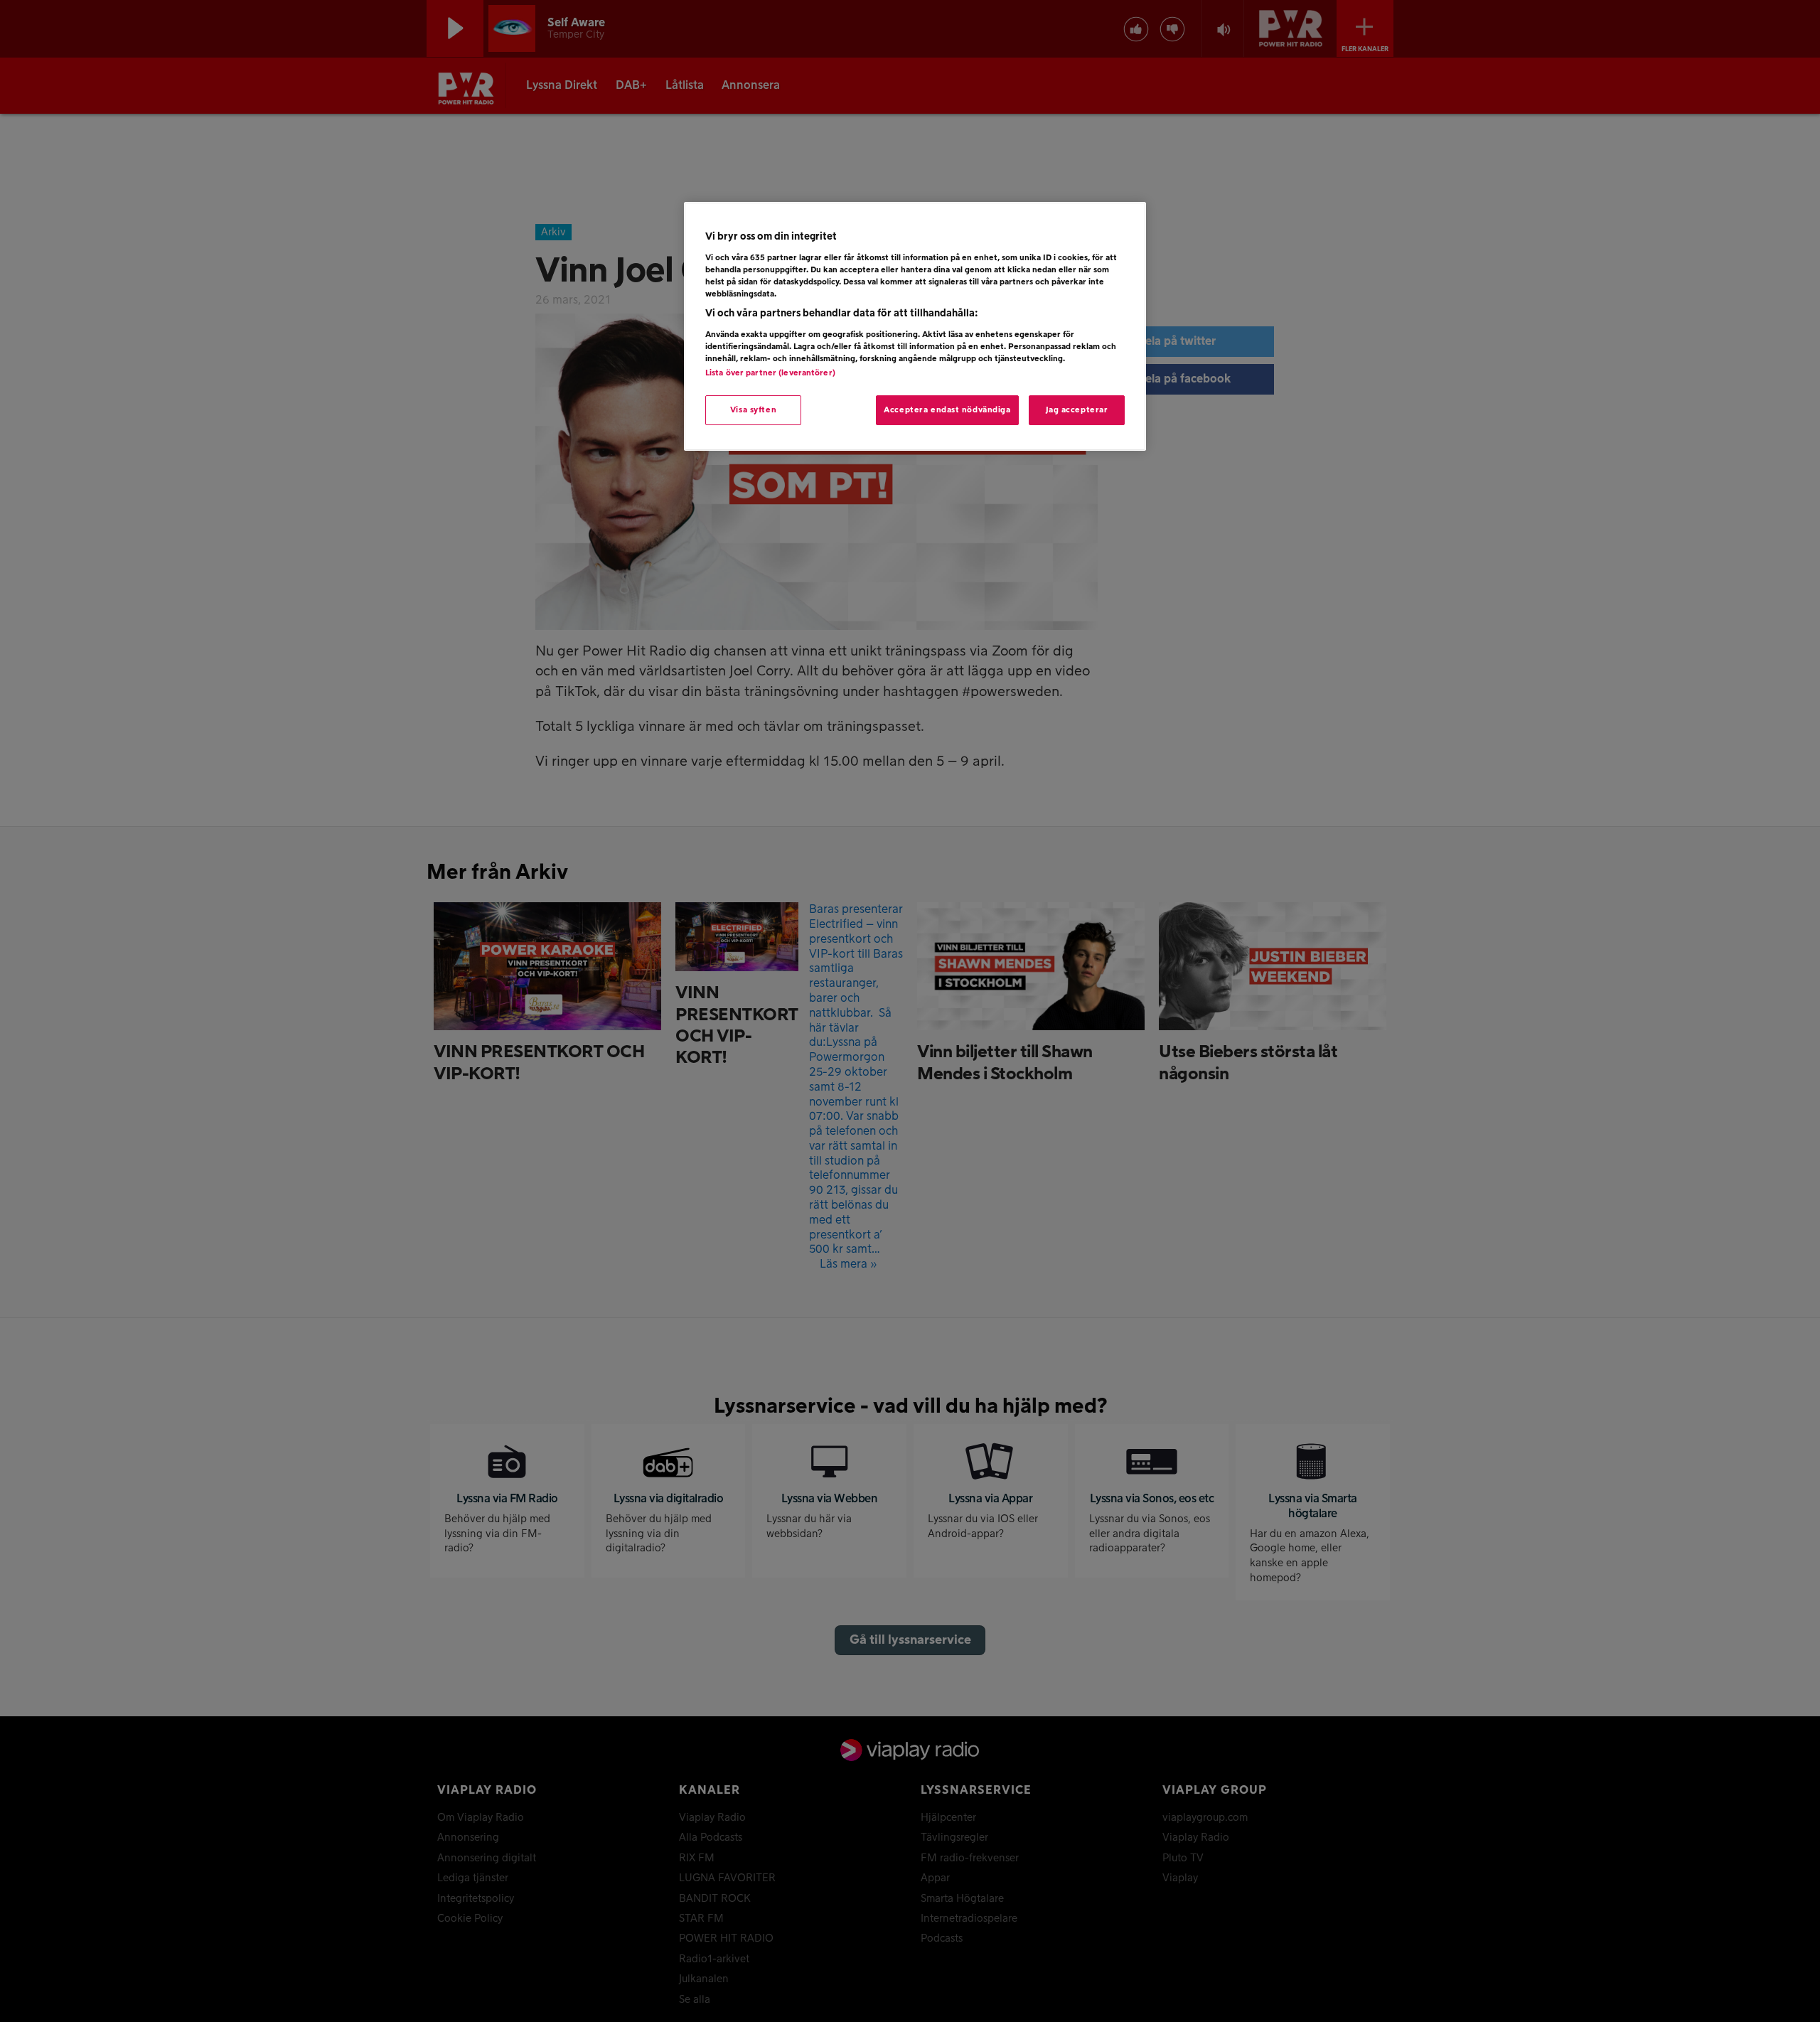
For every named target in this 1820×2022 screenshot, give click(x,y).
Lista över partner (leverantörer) (770, 373)
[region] (915, 326)
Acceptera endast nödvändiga (947, 410)
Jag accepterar (1077, 410)
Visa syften (753, 410)
